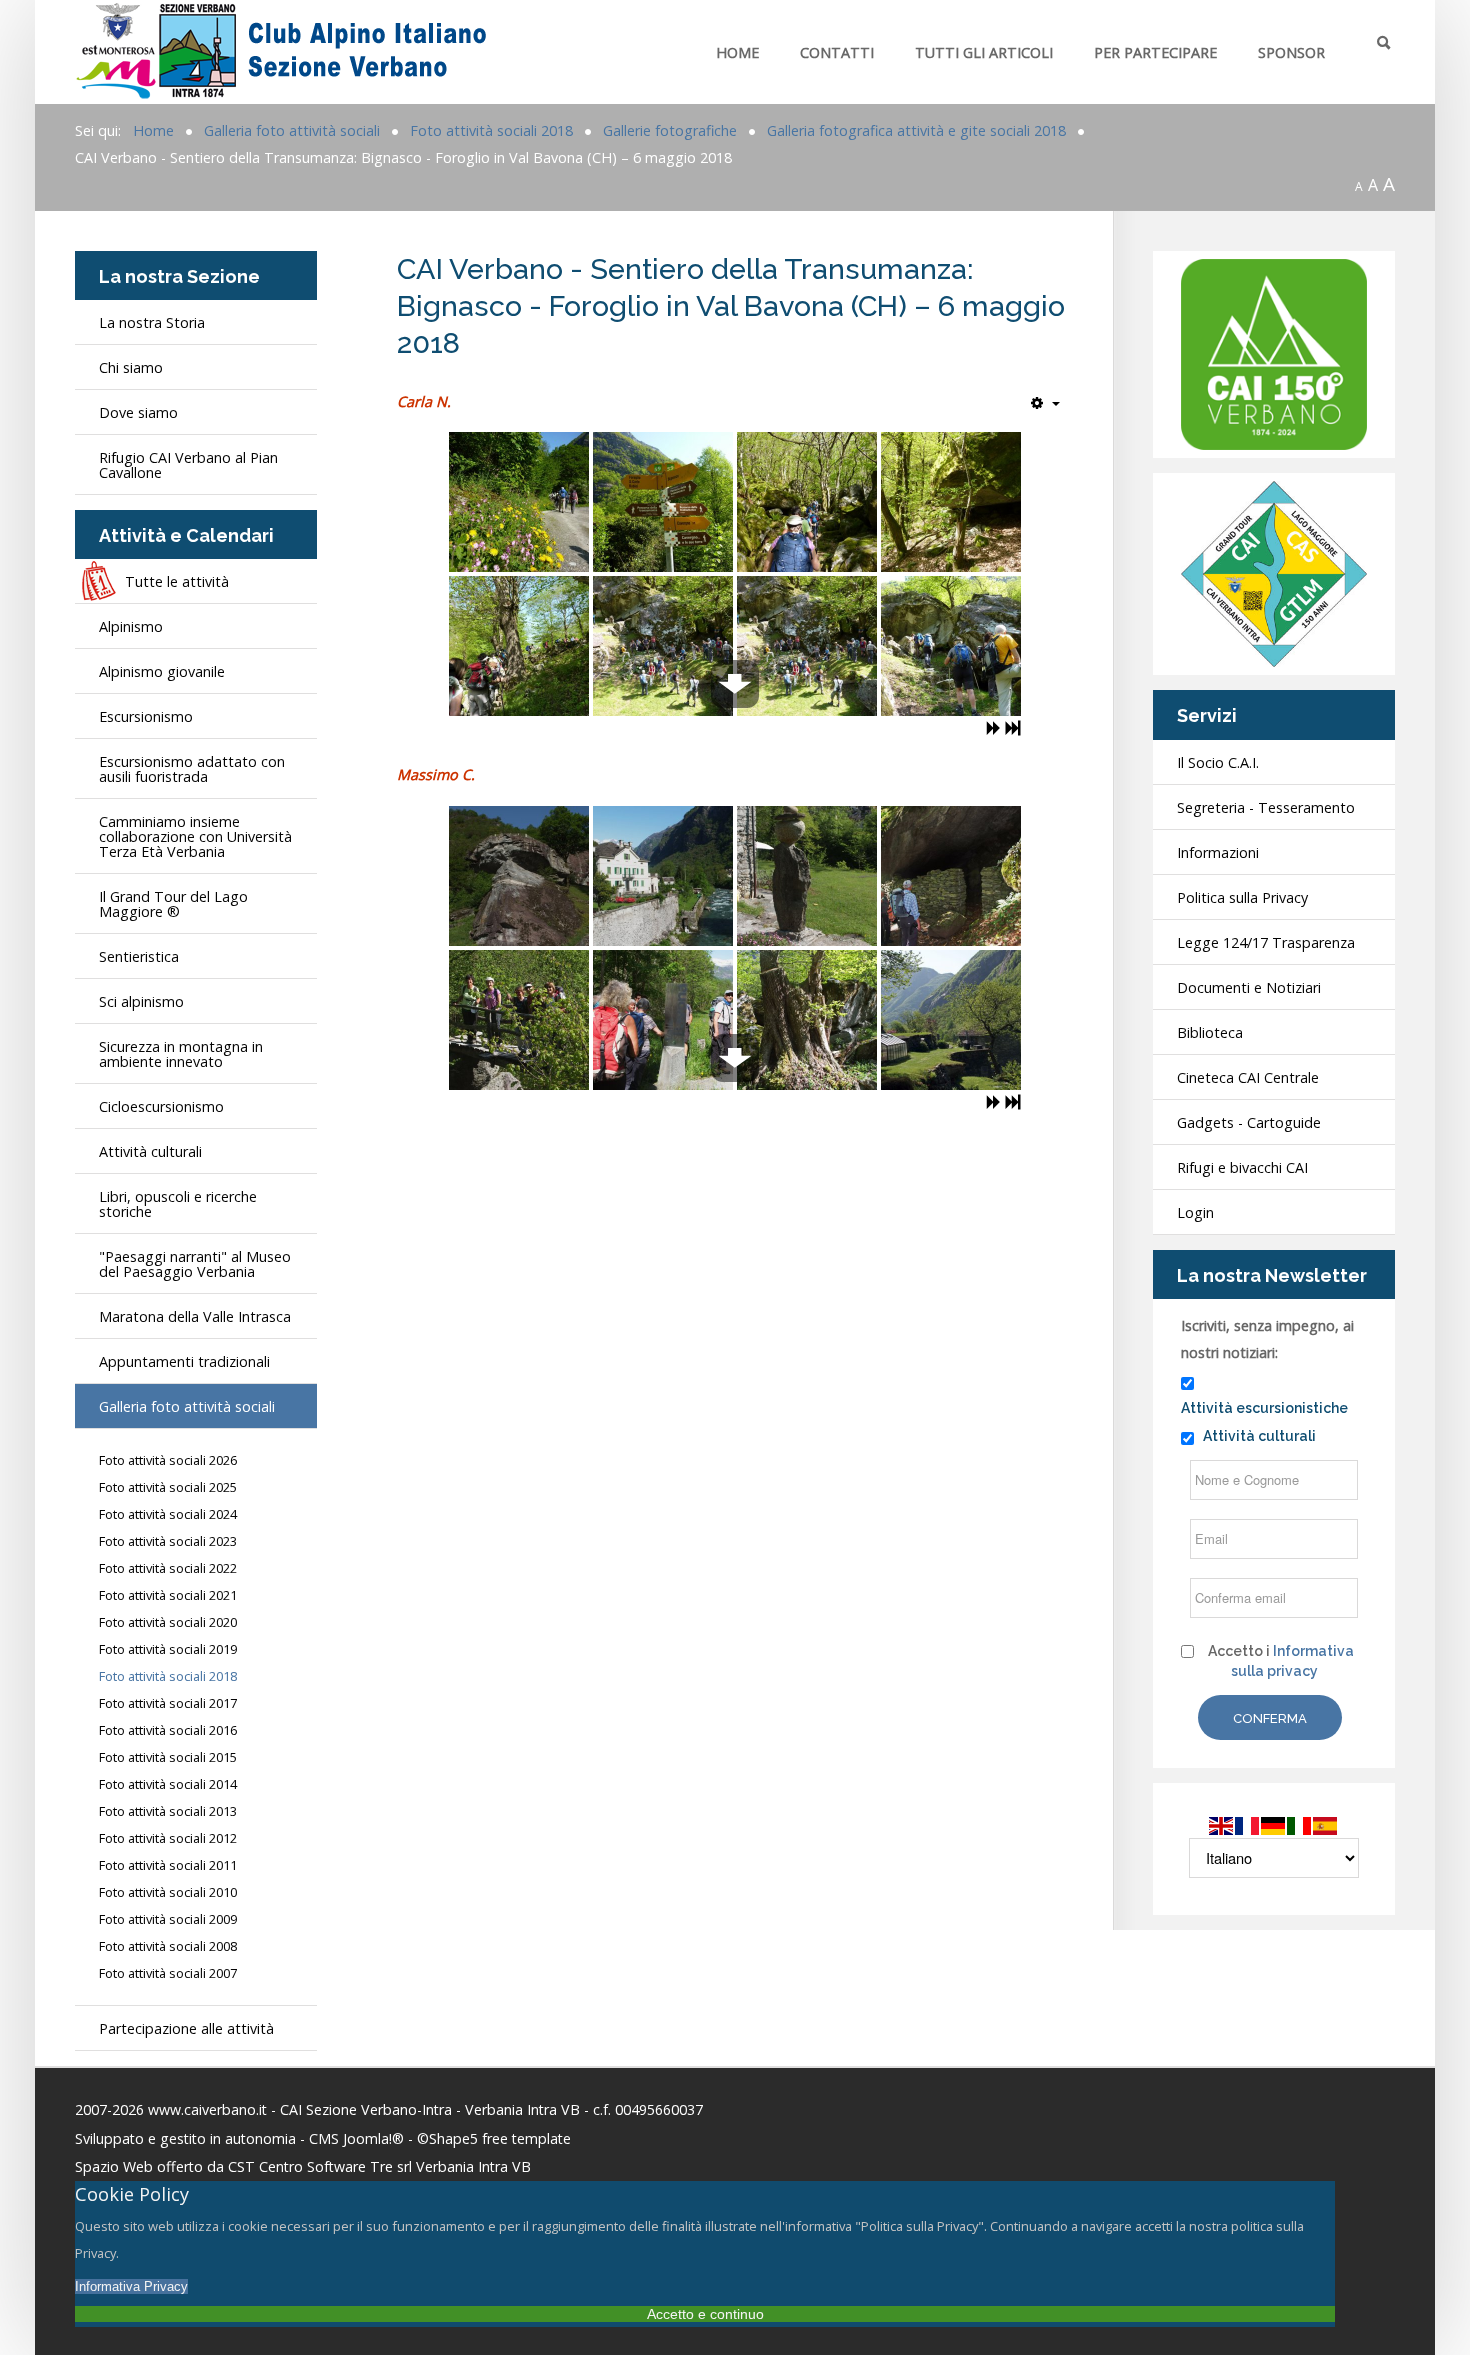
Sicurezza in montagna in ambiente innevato (181, 1054)
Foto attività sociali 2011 (168, 1865)
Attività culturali (150, 1151)
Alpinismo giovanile (162, 671)
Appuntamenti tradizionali (184, 1361)
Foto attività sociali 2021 (168, 1595)
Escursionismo (146, 716)
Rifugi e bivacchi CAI (1242, 1167)
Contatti (837, 52)
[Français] (1248, 1824)
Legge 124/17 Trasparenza (1266, 942)
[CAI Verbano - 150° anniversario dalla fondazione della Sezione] (1274, 352)
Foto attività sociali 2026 (168, 1460)
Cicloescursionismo (161, 1106)
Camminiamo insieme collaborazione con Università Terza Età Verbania (195, 836)
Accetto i (1281, 1661)
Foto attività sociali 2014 (168, 1784)
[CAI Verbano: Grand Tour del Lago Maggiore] (1274, 572)
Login (1195, 1212)
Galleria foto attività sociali (187, 1406)
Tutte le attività (177, 581)
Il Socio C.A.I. (1218, 762)
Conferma (1270, 1718)
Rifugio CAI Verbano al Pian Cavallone (188, 465)
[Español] (1326, 1824)
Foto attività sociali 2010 (168, 1892)
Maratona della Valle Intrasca (195, 1316)
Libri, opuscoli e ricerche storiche (178, 1204)
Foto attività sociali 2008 (168, 1946)
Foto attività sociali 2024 (168, 1514)
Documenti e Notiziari (1249, 987)
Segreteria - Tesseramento (1266, 807)
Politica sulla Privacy (1242, 897)
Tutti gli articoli (984, 52)
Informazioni (1218, 852)
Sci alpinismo (141, 1001)
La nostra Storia (152, 322)
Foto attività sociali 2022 (168, 1568)
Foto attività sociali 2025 (168, 1487)
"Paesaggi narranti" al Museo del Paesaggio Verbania (195, 1264)
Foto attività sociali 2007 (168, 1973)
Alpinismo (131, 626)
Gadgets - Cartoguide (1249, 1122)
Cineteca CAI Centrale (1248, 1077)
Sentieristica (139, 956)
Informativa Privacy (131, 2286)
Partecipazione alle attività (186, 2028)
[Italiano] (1300, 1824)
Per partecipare (1155, 52)
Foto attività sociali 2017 (168, 1703)
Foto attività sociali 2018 (168, 1676)
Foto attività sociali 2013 (168, 1811)
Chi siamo (131, 367)
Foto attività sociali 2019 (168, 1649)
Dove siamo (138, 412)
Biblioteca (1210, 1032)
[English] (1222, 1824)
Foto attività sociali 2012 (168, 1838)
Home (737, 52)
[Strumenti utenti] (1045, 403)
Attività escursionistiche (1264, 1408)
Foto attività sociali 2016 (168, 1730)
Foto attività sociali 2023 (168, 1541)
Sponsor (1291, 52)
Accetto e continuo (705, 2314)
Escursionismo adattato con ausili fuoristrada (192, 769)
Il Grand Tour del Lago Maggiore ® (173, 904)
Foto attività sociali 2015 (168, 1757)
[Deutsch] (1274, 1824)
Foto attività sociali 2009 (168, 1919)
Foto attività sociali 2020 (168, 1622)
